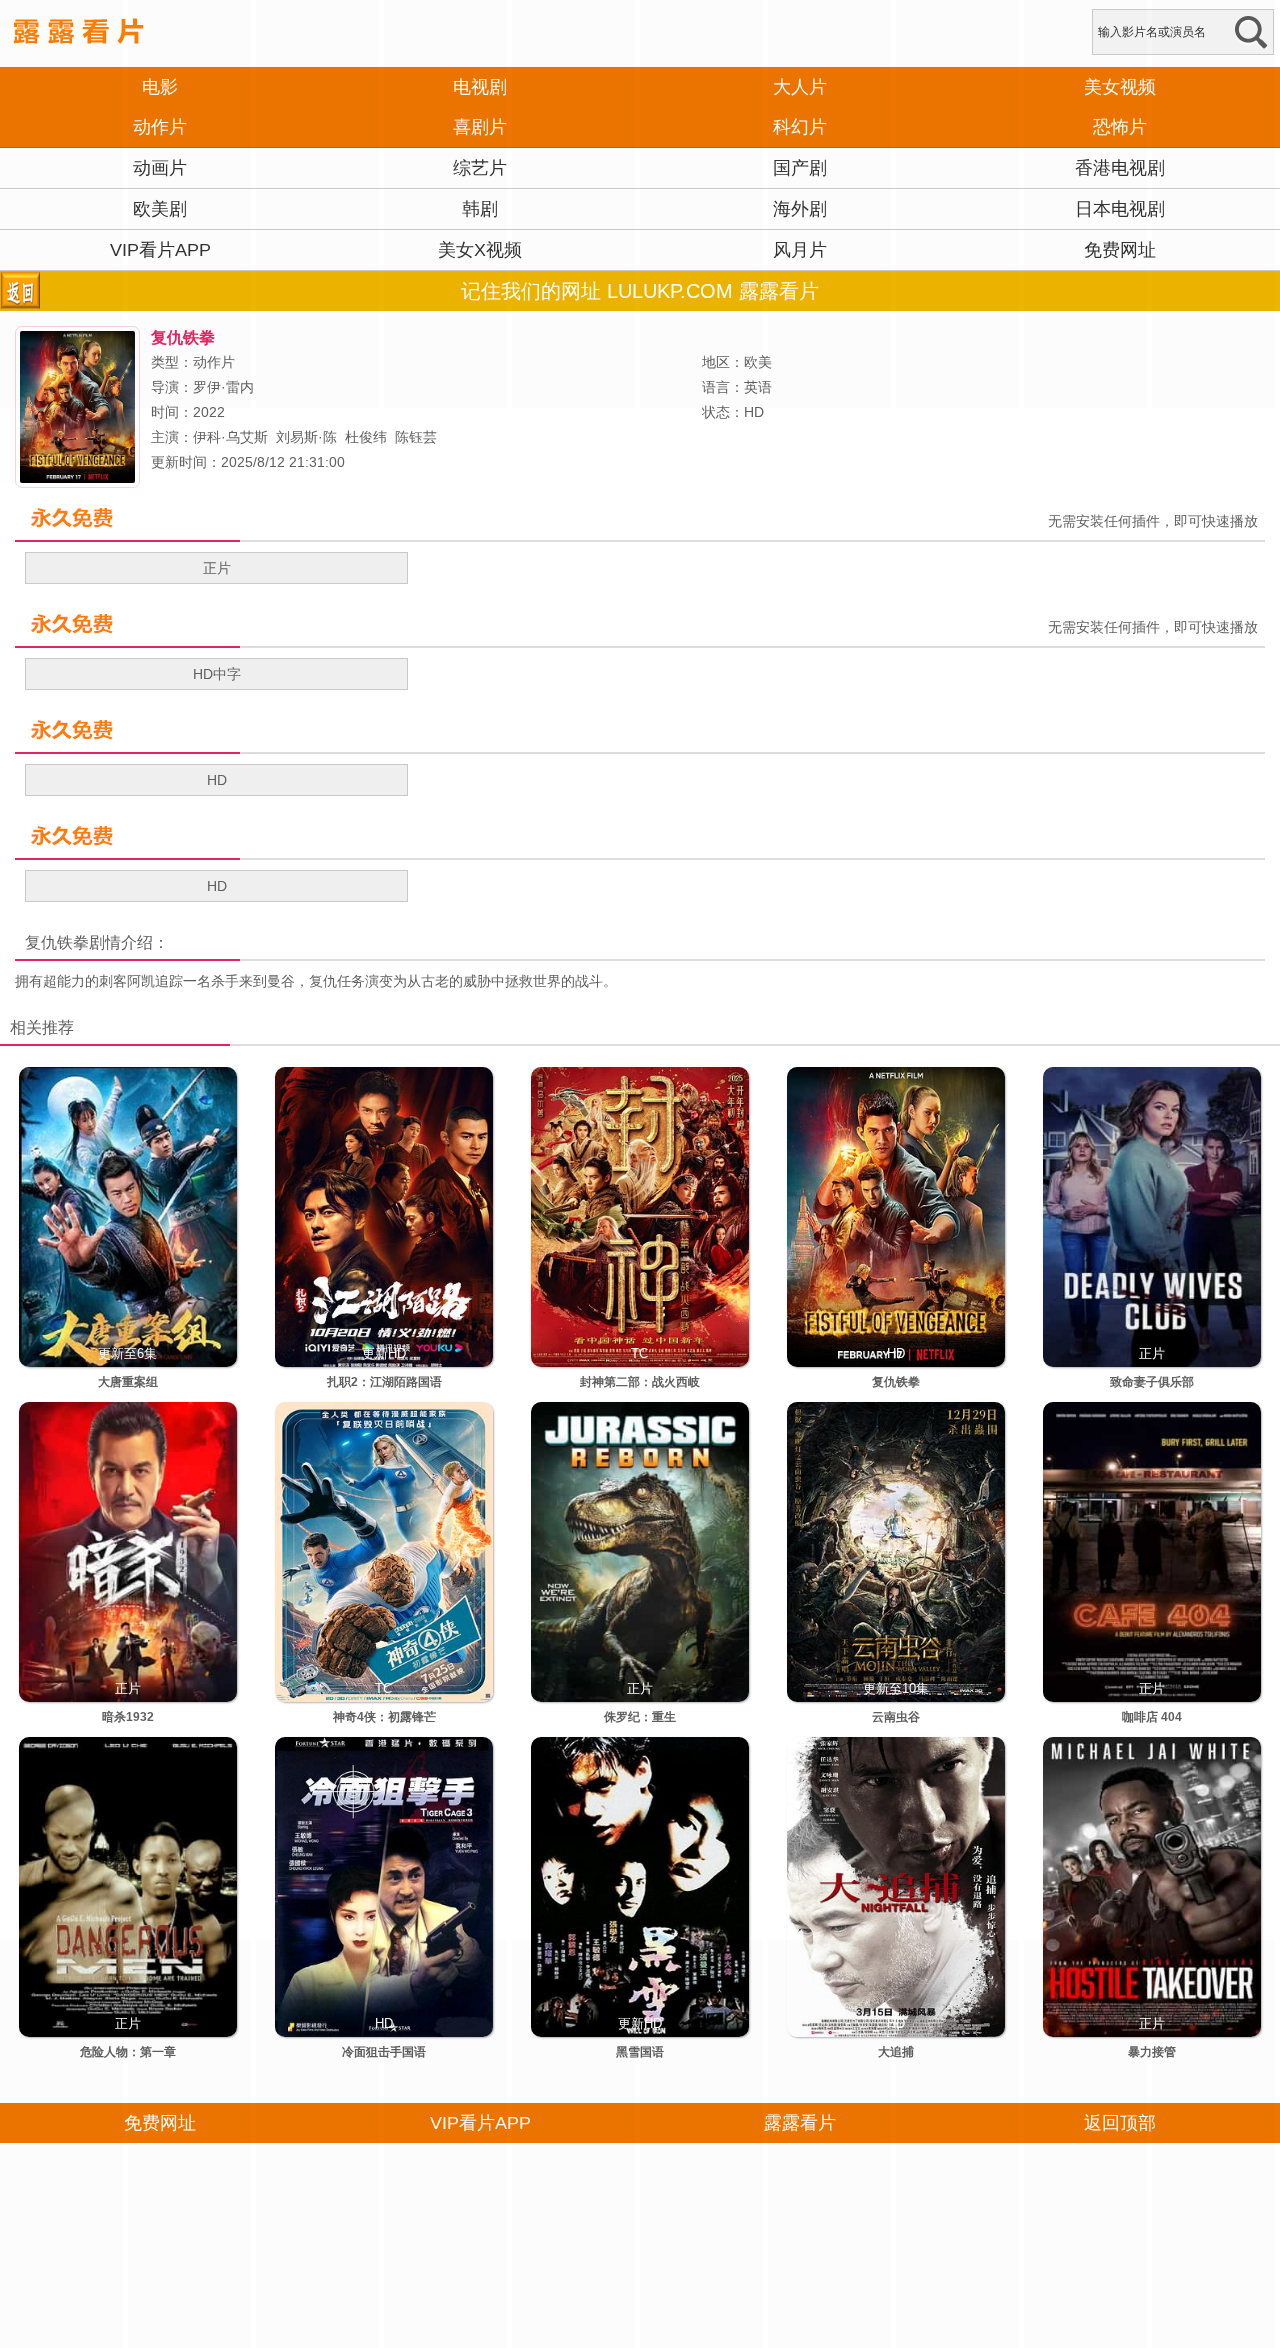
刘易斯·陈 (306, 437)
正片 (217, 568)
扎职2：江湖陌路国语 (384, 1382)
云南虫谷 (896, 1717)
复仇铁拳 (57, 942)
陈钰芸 (416, 437)
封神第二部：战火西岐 (640, 1382)
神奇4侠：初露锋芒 (384, 1717)
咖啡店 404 (1152, 1717)
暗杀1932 (128, 1717)
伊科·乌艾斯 (230, 437)
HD (217, 780)
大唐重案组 (128, 1382)
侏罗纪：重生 (640, 1717)
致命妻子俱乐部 (1152, 1382)
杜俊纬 (366, 437)
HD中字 (217, 674)
